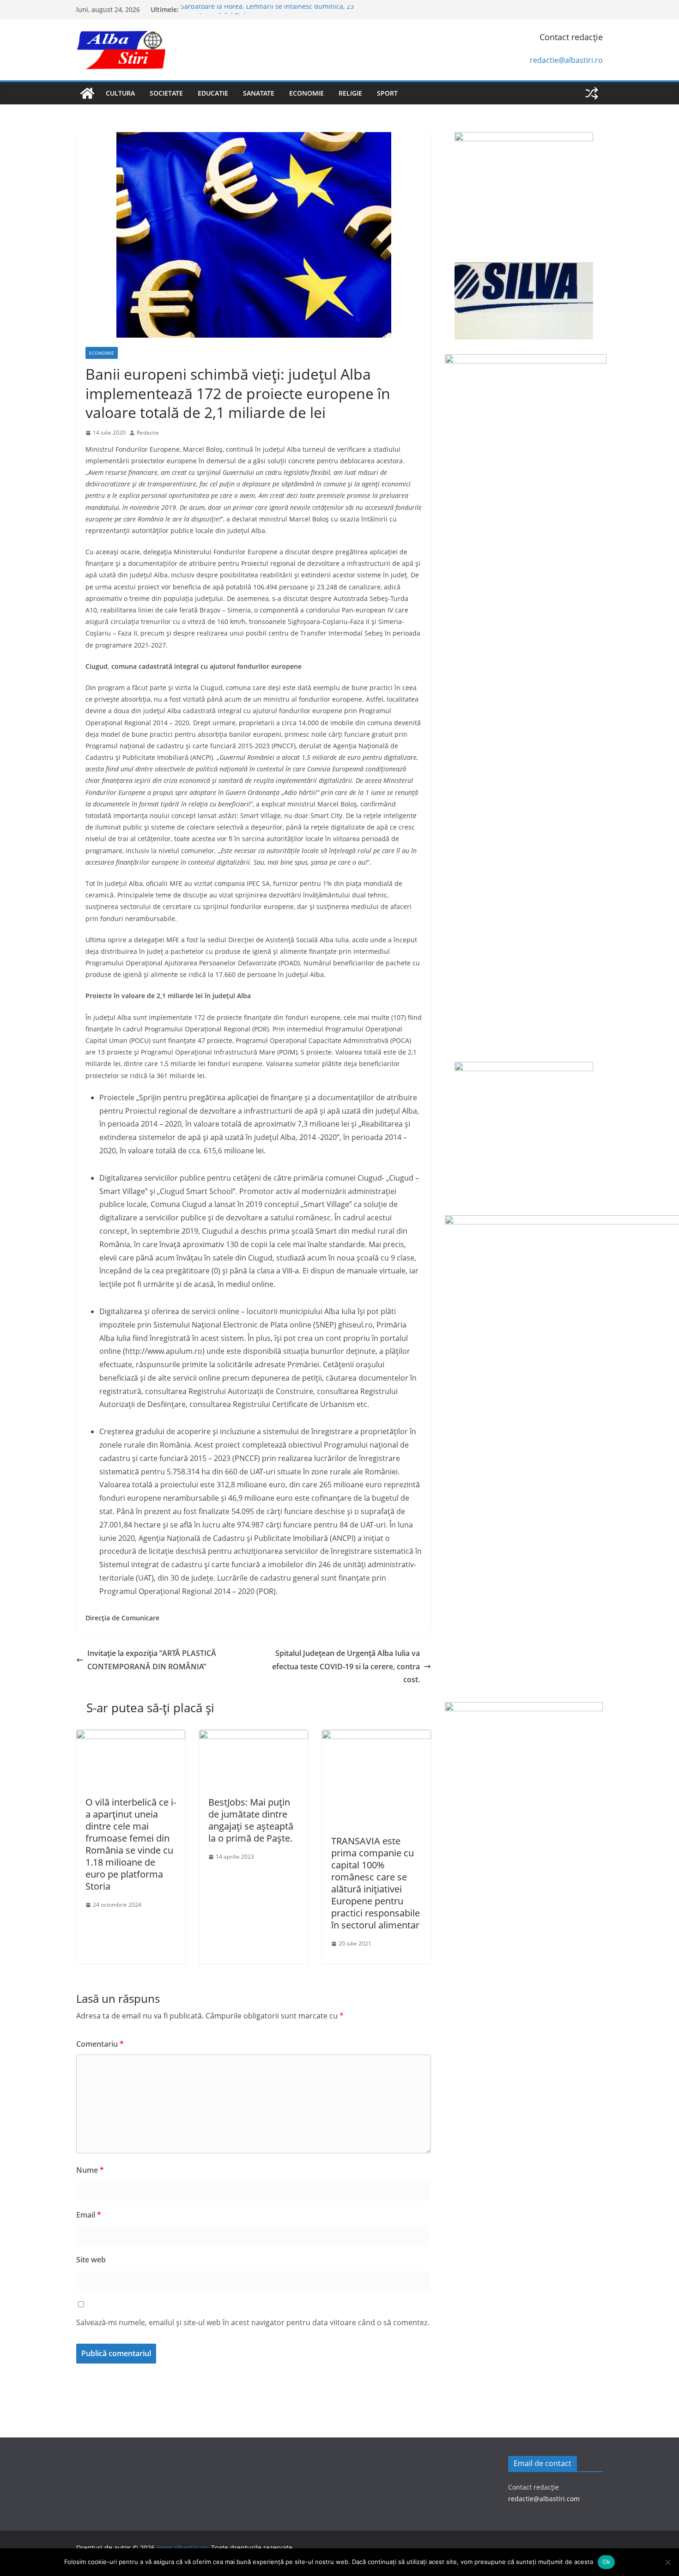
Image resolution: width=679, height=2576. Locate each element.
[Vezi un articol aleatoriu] (592, 93)
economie (306, 93)
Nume (90, 2170)
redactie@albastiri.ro (566, 60)
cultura (120, 93)
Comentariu (100, 2044)
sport (387, 93)
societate (166, 93)
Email (89, 2215)
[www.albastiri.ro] (87, 93)
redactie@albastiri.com (544, 2499)
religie (350, 93)
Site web (91, 2260)
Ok (606, 2562)
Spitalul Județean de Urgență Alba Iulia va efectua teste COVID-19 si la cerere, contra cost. (346, 1667)
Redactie (148, 433)
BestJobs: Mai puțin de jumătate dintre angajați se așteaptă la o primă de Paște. (251, 1820)
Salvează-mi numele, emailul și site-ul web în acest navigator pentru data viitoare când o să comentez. (253, 2322)
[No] (667, 2562)
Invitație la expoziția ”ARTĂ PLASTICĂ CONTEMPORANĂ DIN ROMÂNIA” (152, 1660)
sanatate (259, 93)
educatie (213, 93)
